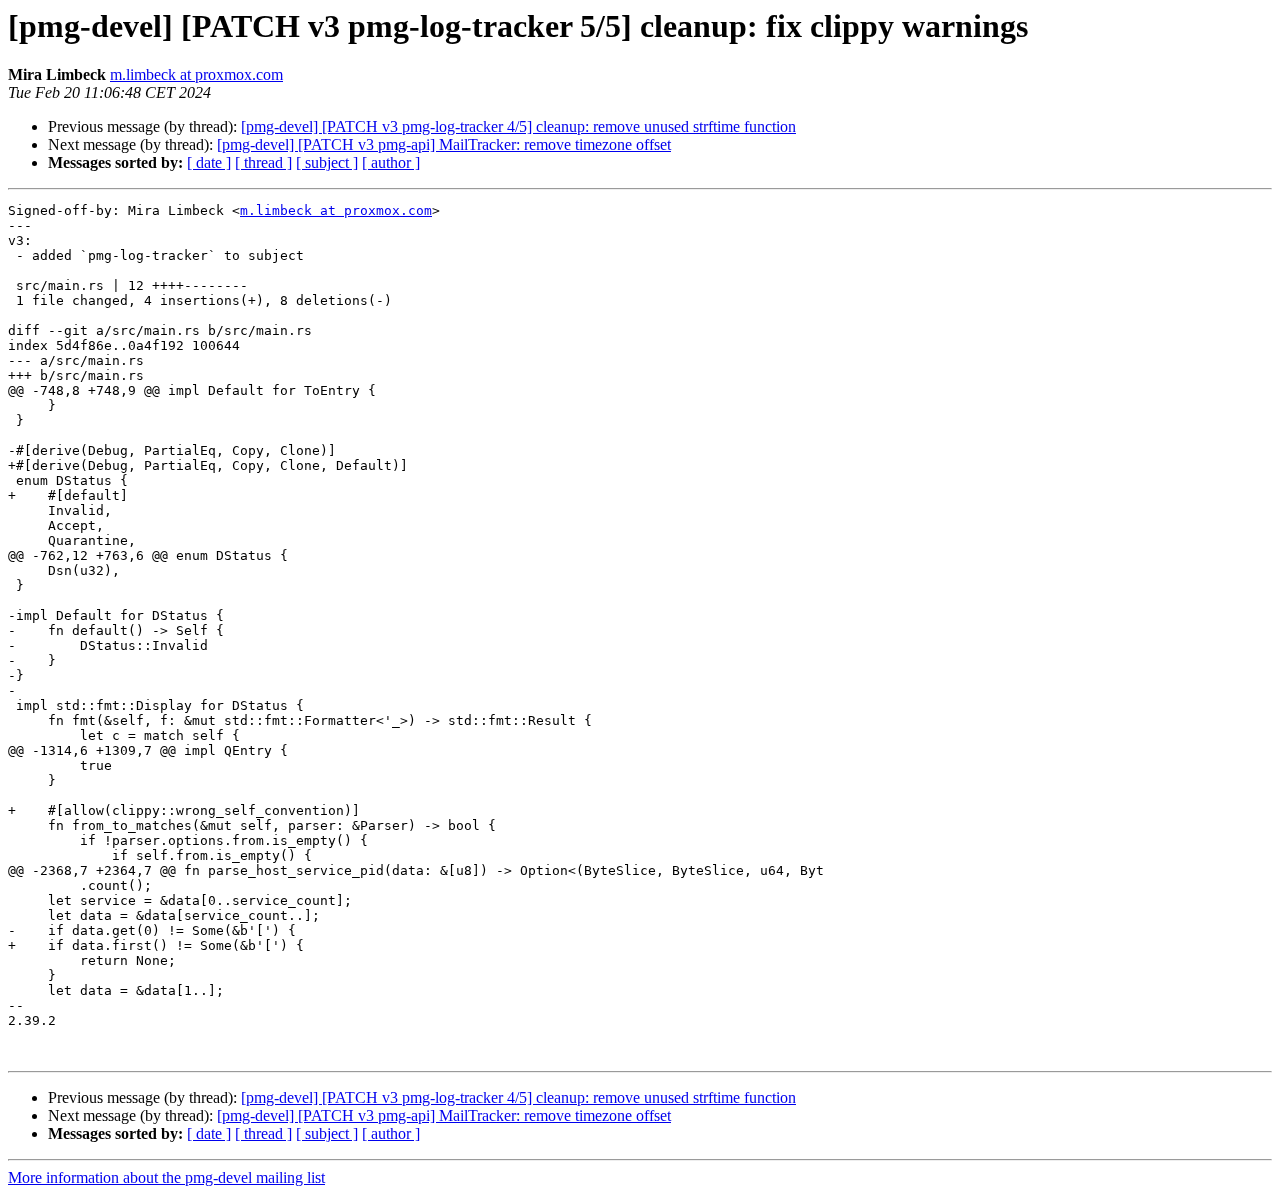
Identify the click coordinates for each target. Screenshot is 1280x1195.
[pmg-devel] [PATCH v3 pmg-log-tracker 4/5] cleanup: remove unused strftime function (518, 126)
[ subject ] (327, 162)
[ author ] (391, 162)
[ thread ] (263, 162)
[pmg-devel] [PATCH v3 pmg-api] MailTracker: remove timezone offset (444, 144)
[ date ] (209, 162)
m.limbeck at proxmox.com (196, 74)
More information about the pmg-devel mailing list (166, 1177)
